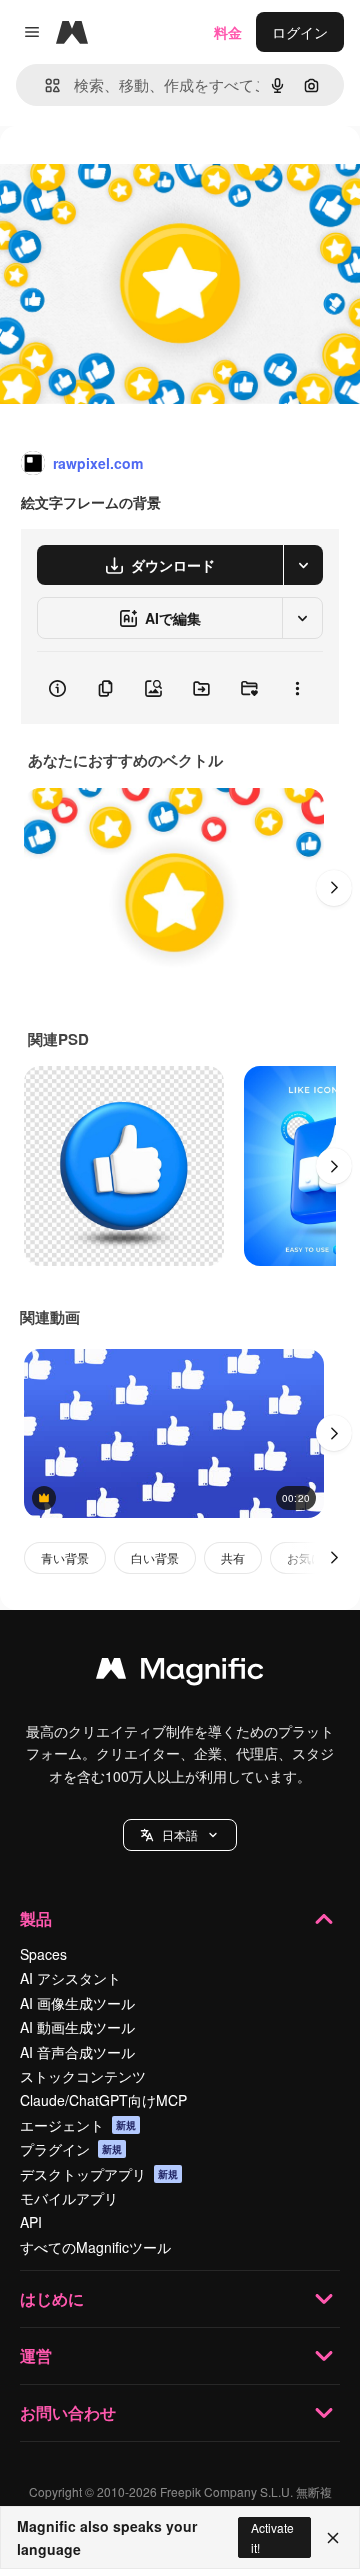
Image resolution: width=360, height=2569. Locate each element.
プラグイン (71, 2149)
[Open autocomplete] (44, 85)
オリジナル (137, 171)
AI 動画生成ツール (77, 2027)
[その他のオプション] (297, 688)
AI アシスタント (70, 1978)
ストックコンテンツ (83, 2076)
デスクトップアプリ (99, 2174)
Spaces (43, 1954)
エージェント (78, 2125)
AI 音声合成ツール (77, 2052)
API (31, 2222)
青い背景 (65, 1557)
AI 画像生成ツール (77, 2003)
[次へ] (334, 888)
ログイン (300, 32)
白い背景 (155, 1557)
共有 (233, 1557)
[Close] (333, 2538)
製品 (36, 1918)
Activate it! (272, 2537)
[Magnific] (180, 1673)
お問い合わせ (68, 2412)
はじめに (52, 2298)
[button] (180, 1835)
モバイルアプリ (69, 2198)
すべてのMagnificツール (95, 2247)
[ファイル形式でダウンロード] (303, 565)
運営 (36, 2355)
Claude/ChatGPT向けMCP (103, 2100)
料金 (228, 32)
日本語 (180, 1834)
